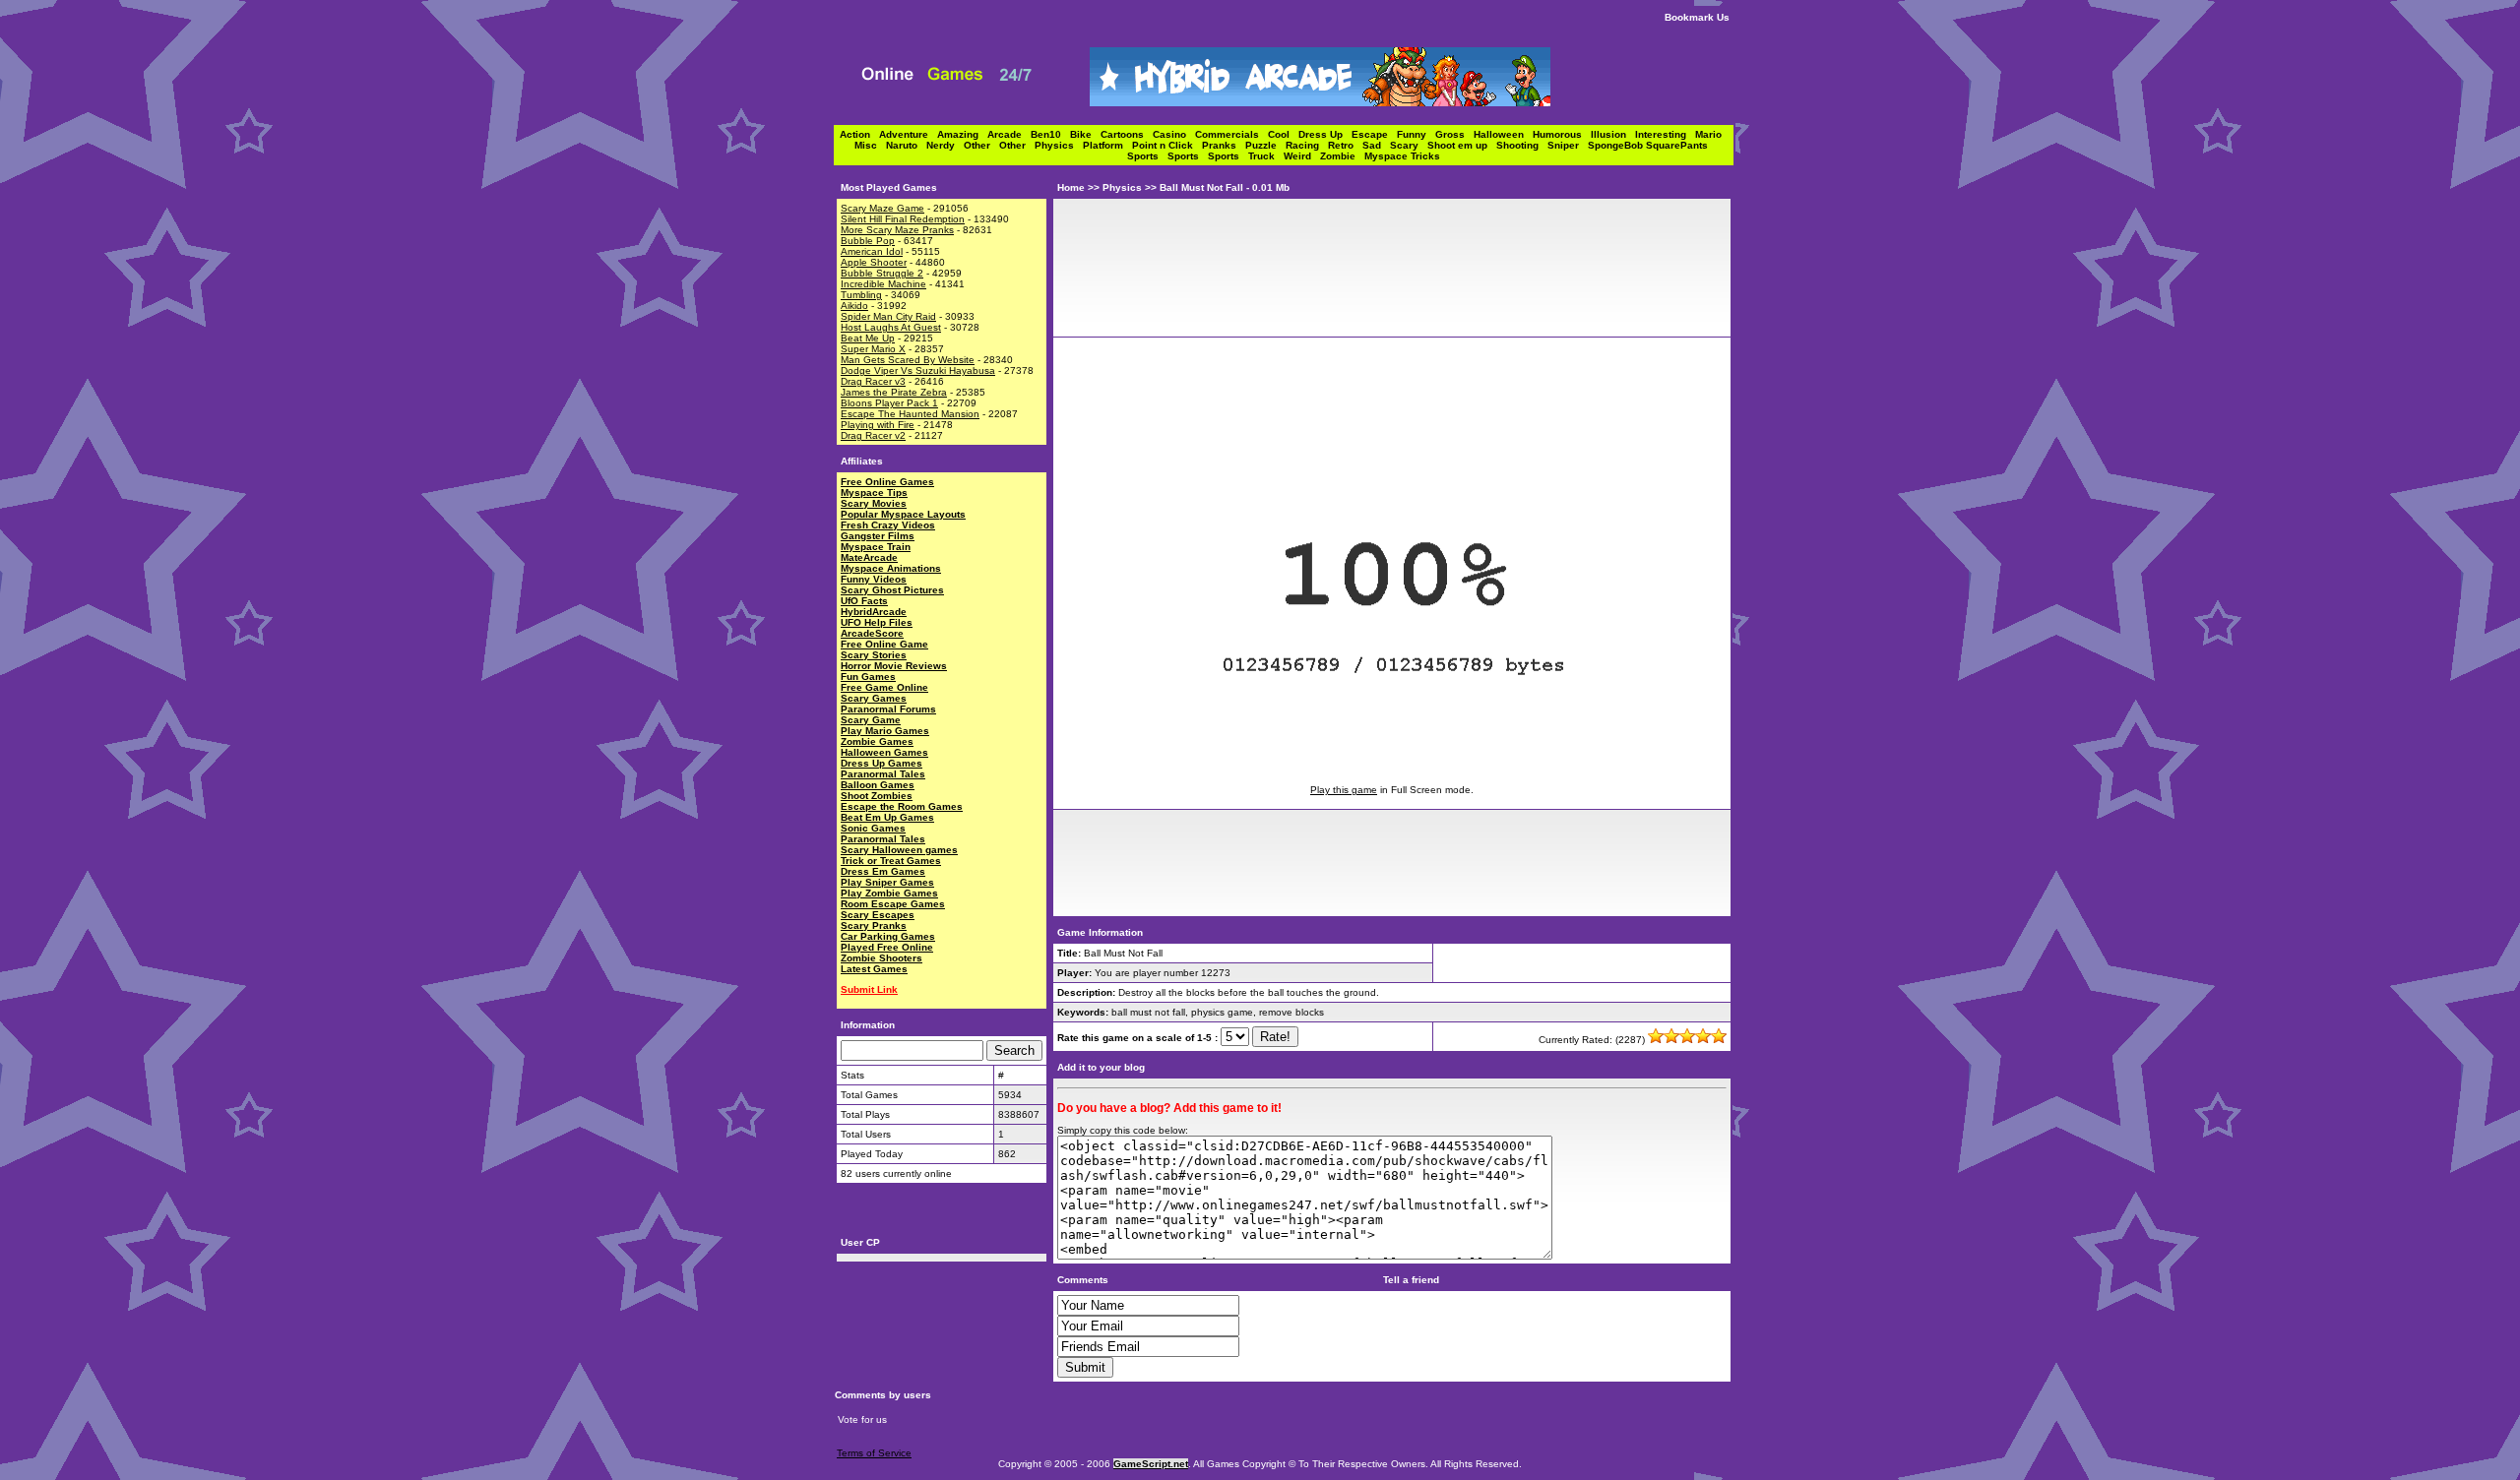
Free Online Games (887, 482)
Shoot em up (1462, 145)
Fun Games (868, 677)
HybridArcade (874, 612)
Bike (1085, 134)
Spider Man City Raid (888, 316)
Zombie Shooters (882, 958)
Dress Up (1325, 134)
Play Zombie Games (889, 893)
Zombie (1342, 156)
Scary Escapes (878, 915)
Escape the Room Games (902, 806)
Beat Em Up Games (887, 817)
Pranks (1224, 145)
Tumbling (861, 295)
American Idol (872, 251)
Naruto (906, 145)
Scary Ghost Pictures (892, 590)
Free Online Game (884, 644)
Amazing (962, 134)
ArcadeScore (872, 633)
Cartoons (1127, 134)
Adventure (908, 134)
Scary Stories (874, 655)
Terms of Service (874, 1453)
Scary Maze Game (882, 208)
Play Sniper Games (887, 882)
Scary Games (874, 698)
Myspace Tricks (1402, 156)
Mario (1711, 134)
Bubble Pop (868, 241)
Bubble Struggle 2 (882, 273)
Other (981, 145)
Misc (870, 145)
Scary (1409, 145)
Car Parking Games (888, 936)
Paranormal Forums (888, 709)
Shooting (1522, 145)
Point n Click (1167, 145)
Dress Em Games (883, 871)
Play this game (1344, 790)
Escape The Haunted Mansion (910, 414)
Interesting (1665, 134)
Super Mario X (873, 349)
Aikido (854, 306)
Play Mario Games (885, 731)
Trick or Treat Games (891, 861)
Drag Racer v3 (873, 381)
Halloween (1503, 134)
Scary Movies (874, 503)
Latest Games (874, 969)
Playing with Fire (878, 425)
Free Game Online (884, 687)
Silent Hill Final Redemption (903, 219)
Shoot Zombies (877, 796)
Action (859, 134)
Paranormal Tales (883, 774)
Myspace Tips (874, 493)
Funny (1416, 134)
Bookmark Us (1697, 17)
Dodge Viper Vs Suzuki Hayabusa (918, 370)
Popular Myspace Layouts (903, 514)
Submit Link (869, 989)
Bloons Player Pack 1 (889, 403)
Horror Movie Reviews (894, 666)
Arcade (1009, 134)
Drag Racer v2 (873, 435)
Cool (1283, 134)
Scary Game (871, 720)
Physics (1059, 145)
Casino (1174, 134)
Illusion (1613, 134)
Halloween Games (884, 752)
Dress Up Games (882, 763)
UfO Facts (864, 601)
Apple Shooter (874, 262)
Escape (1374, 134)
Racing (1307, 145)
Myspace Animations (891, 568)
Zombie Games (877, 741)
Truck (1266, 156)
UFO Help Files (877, 622)
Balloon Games (878, 785)
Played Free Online (887, 947)
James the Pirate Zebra (894, 392)
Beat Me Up (868, 338)
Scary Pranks (874, 925)
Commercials (1231, 134)
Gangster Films (878, 536)
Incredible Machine (883, 284)
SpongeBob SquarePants (1651, 145)
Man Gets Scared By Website (908, 360)
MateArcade (869, 557)
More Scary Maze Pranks (897, 230)
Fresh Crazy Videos (888, 525)
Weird (1302, 156)
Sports (1147, 156)
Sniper (1568, 145)
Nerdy (945, 145)
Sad (1376, 145)
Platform (1107, 145)
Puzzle (1265, 145)
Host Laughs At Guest (891, 327)
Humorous (1562, 134)
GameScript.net (1151, 1464)
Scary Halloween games (899, 850)
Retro (1345, 145)
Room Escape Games (893, 904)
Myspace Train (876, 547)
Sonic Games (873, 828)
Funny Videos (874, 579)
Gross (1454, 134)
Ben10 (1050, 134)
